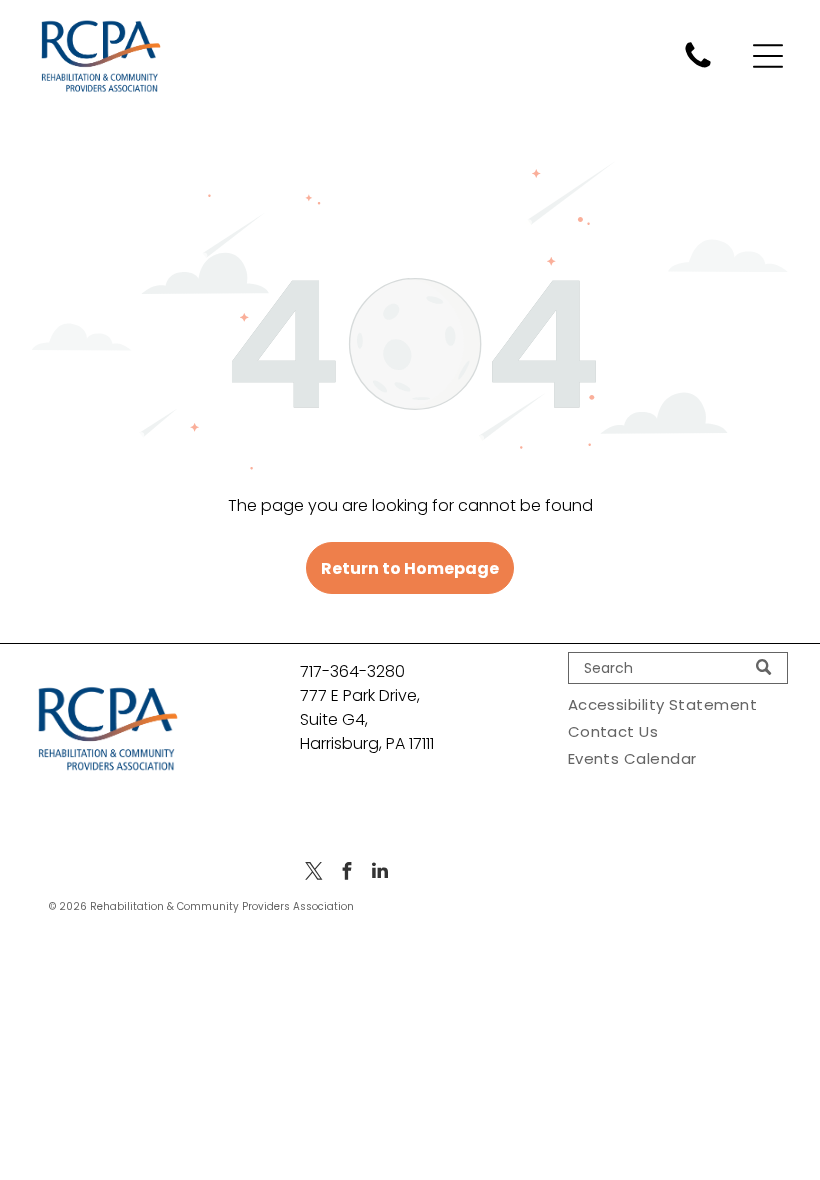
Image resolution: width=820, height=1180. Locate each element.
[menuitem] (678, 704)
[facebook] (347, 873)
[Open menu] (768, 56)
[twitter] (314, 873)
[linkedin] (380, 873)
